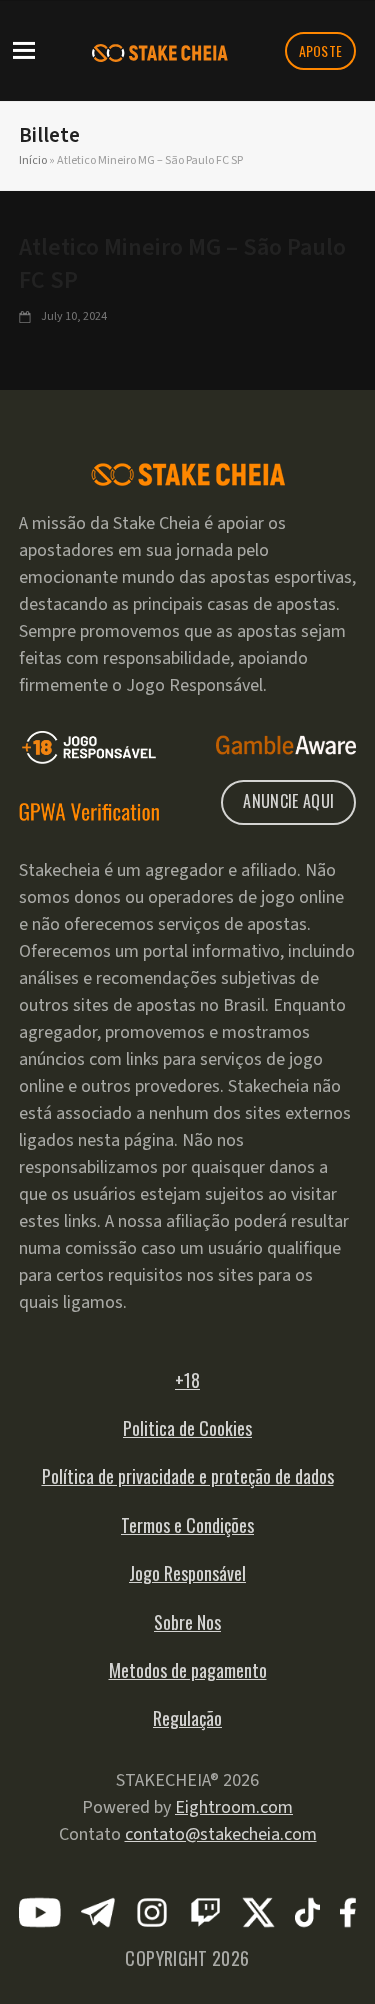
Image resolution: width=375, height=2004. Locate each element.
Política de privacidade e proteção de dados (188, 1476)
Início (33, 160)
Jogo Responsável (187, 1573)
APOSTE (321, 50)
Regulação (187, 1718)
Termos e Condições (187, 1525)
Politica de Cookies (187, 1428)
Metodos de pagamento (188, 1670)
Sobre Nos (187, 1622)
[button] (24, 48)
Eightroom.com (234, 1807)
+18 (187, 1380)
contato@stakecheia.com (221, 1834)
